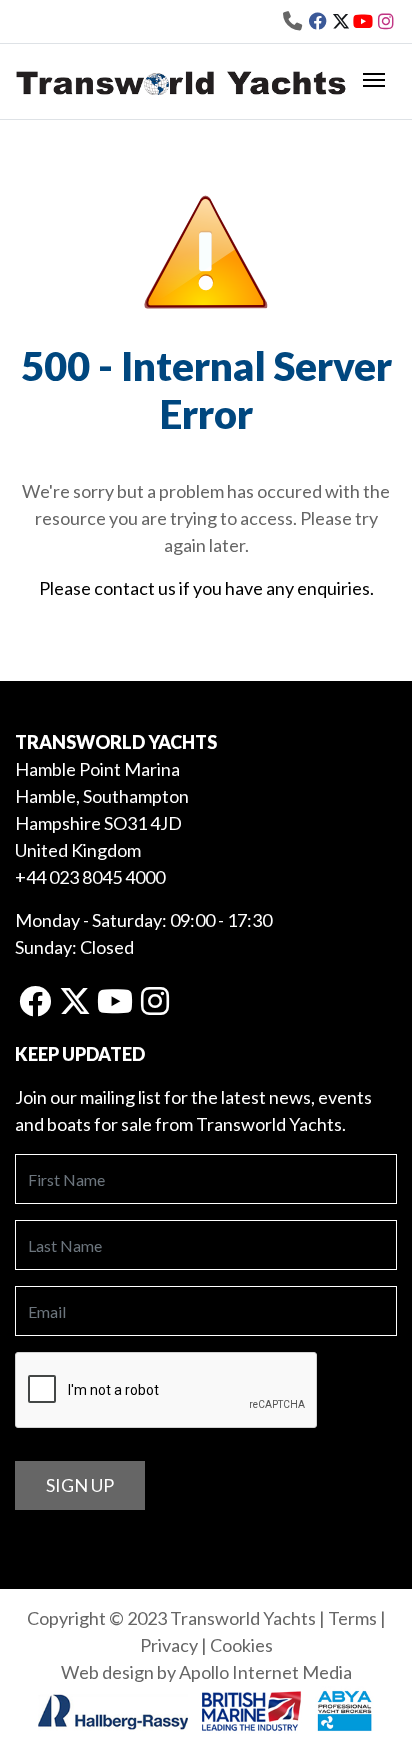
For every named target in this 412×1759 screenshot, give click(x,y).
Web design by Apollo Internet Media (206, 1672)
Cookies (241, 1645)
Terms (352, 1618)
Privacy (169, 1645)
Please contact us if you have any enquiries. (206, 588)
